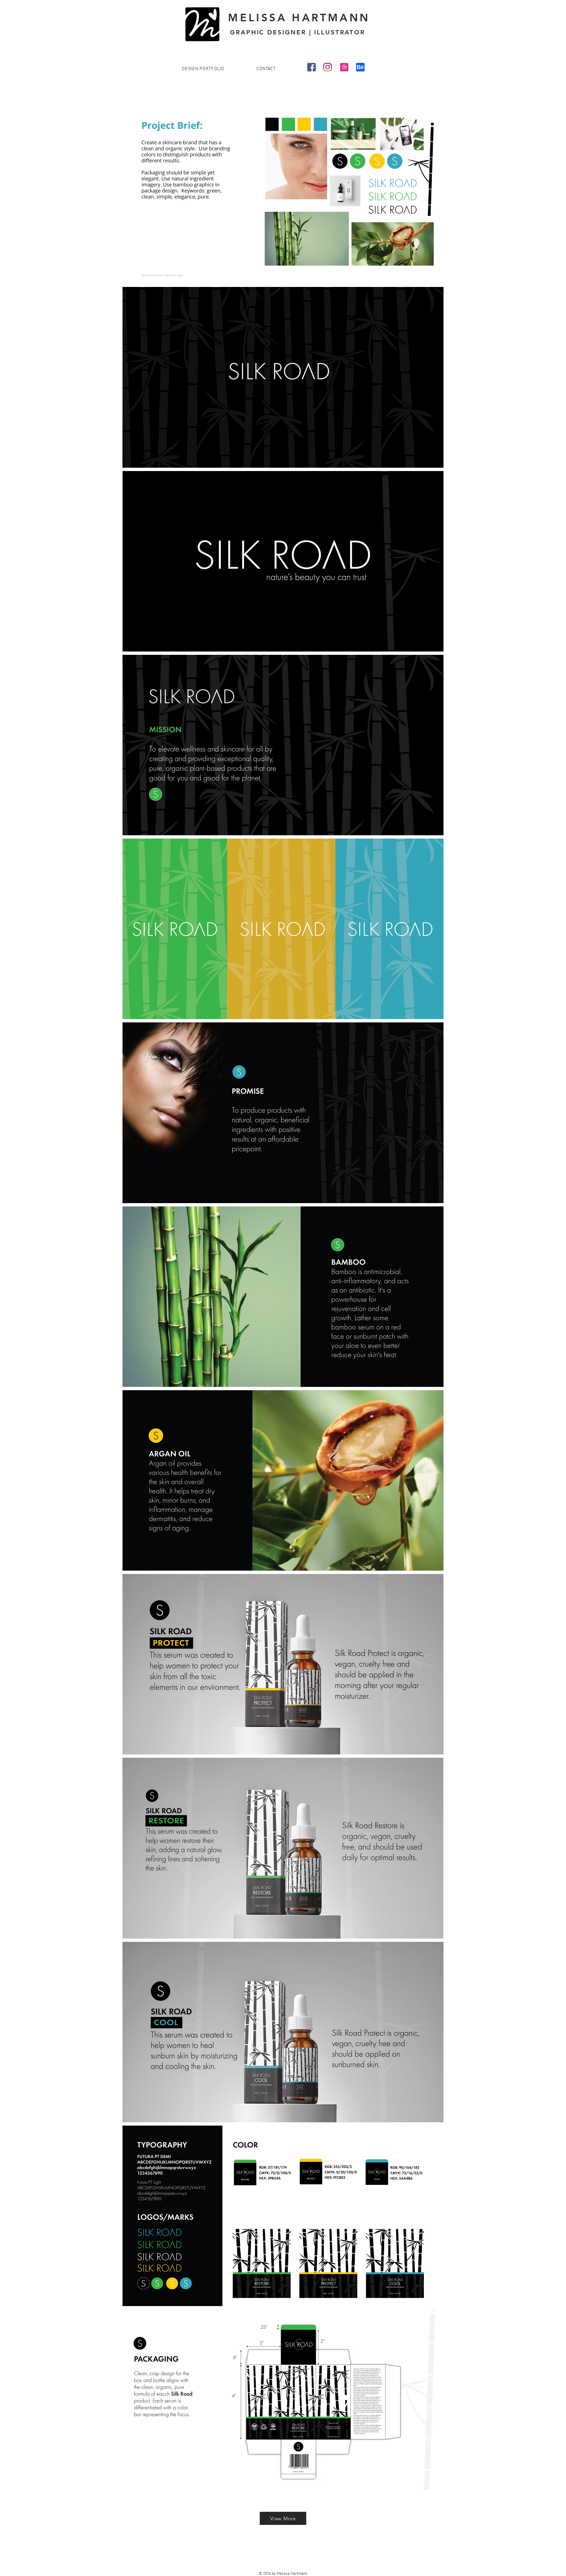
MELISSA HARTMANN (299, 17)
